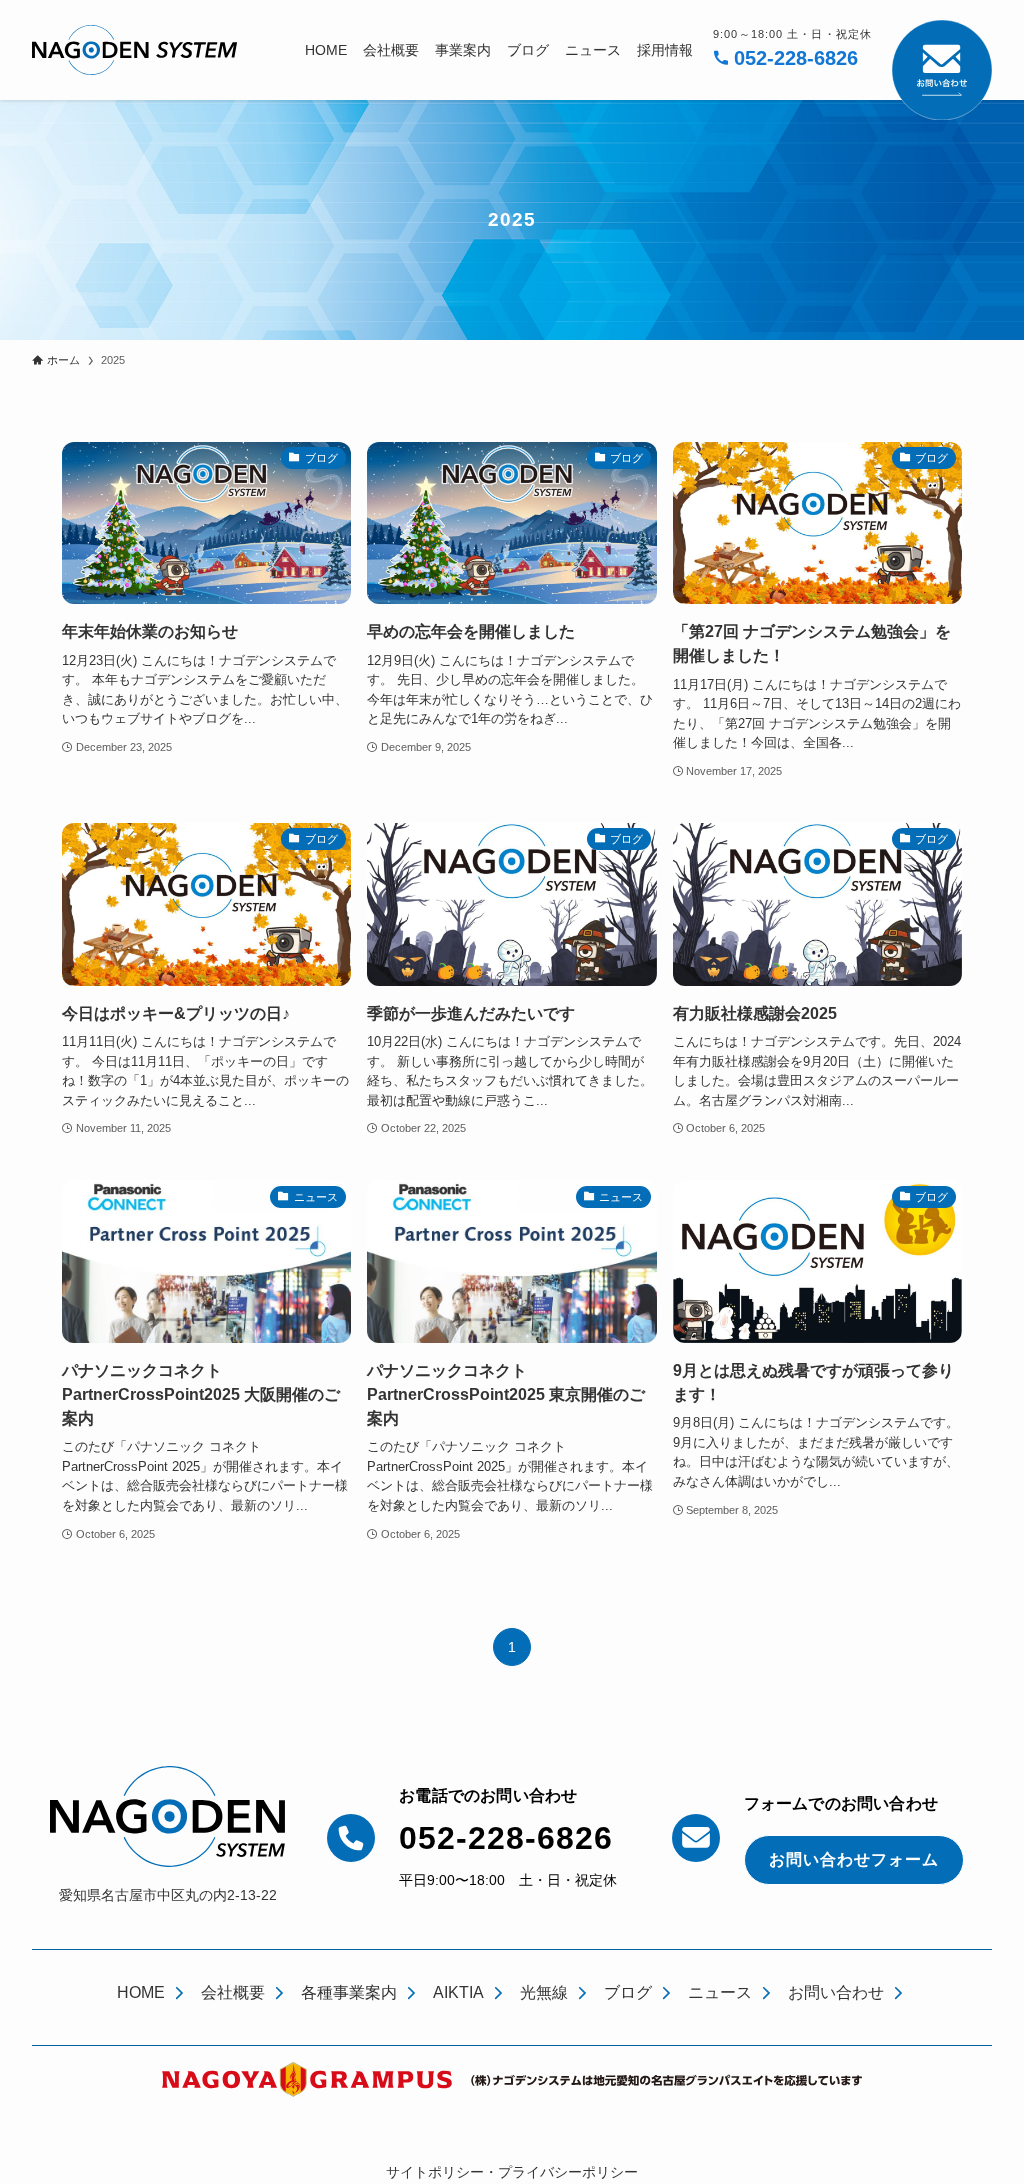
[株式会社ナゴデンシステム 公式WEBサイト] (134, 50)
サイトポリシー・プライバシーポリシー (512, 2172)
